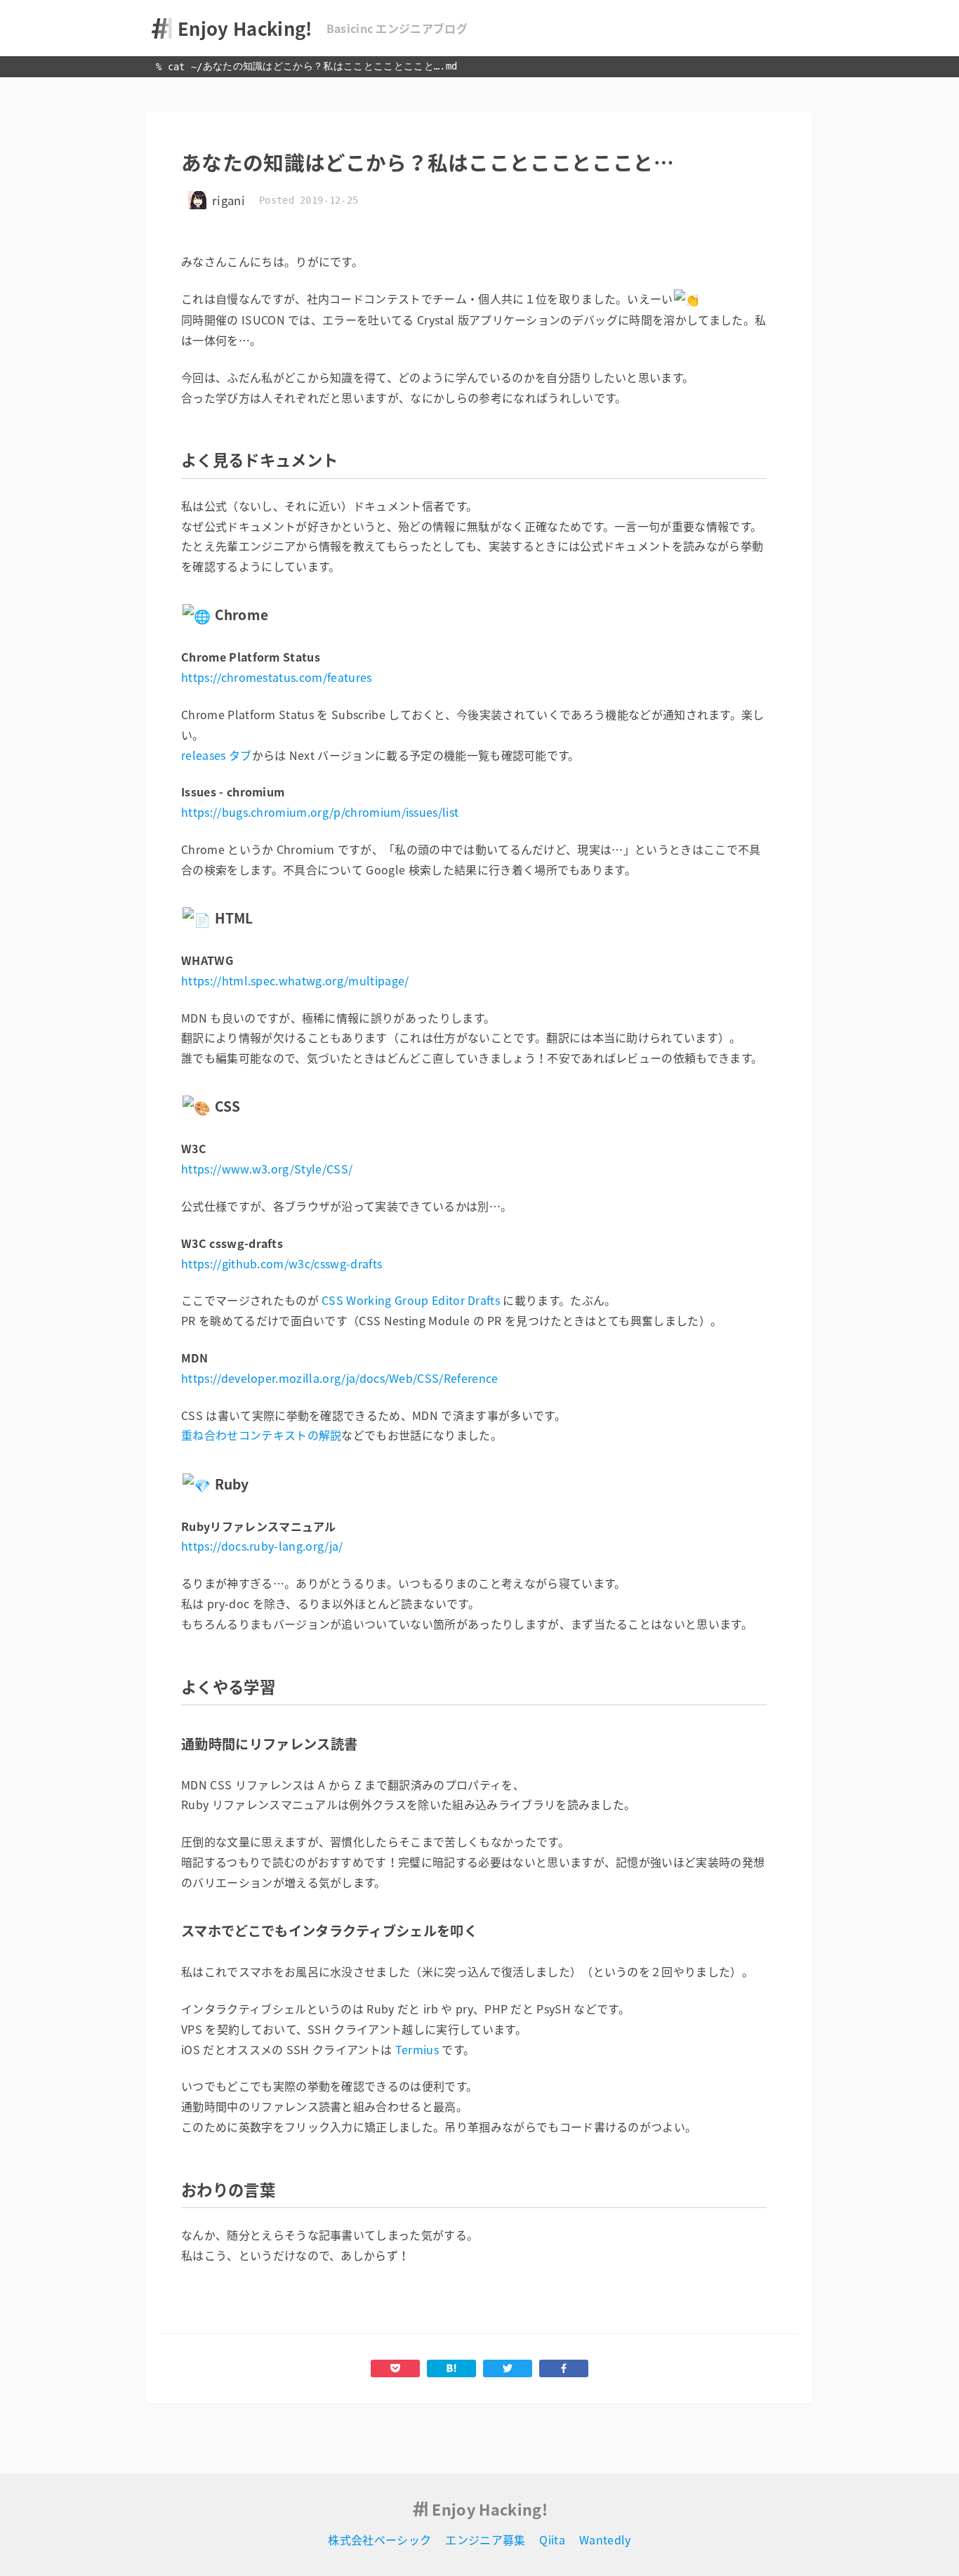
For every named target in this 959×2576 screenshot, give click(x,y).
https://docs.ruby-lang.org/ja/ (262, 1546)
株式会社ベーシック (379, 2539)
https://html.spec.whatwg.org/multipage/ (295, 980)
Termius (417, 2049)
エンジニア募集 (485, 2539)
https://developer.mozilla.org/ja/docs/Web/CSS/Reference (340, 1378)
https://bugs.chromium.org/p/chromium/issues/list (320, 812)
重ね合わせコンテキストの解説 (261, 1435)
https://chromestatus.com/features (277, 677)
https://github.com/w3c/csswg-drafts (282, 1263)
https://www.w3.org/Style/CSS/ (267, 1169)
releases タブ (217, 755)
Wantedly (605, 2539)
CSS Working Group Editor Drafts (411, 1300)
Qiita (552, 2539)
